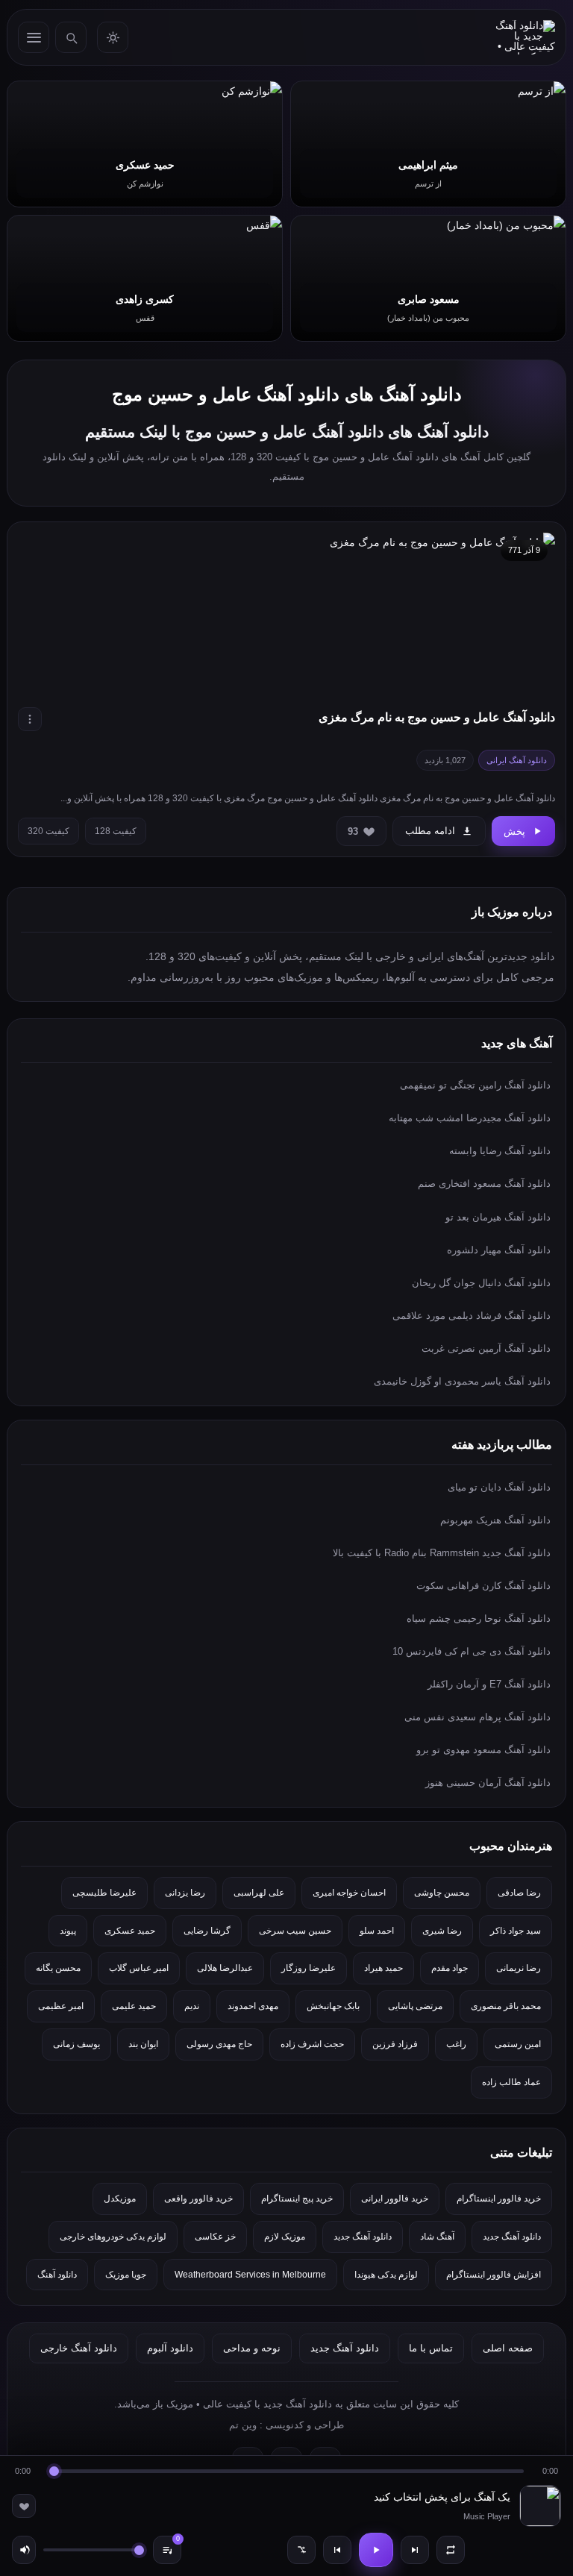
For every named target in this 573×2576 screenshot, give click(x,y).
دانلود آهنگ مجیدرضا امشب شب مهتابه (470, 1118)
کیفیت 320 (48, 831)
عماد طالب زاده (511, 2082)
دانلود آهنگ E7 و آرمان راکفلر (489, 1684)
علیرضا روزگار (309, 1968)
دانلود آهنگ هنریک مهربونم (495, 1520)
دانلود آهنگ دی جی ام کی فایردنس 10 (472, 1651)
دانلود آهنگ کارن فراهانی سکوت (483, 1586)
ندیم (192, 2006)
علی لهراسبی (259, 1893)
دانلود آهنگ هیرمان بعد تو (498, 1217)
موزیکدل (120, 2199)
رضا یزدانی (185, 1893)
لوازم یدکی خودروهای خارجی (113, 2237)
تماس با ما (431, 2348)
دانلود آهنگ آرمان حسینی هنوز (488, 1783)
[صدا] (24, 2550)
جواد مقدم (450, 1968)
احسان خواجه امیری (349, 1893)
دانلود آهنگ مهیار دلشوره (499, 1250)
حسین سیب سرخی (295, 1931)
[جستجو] (71, 37)
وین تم (243, 2425)
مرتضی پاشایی (415, 2006)
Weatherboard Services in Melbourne (250, 2275)
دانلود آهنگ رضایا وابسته (500, 1151)
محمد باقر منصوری (506, 2006)
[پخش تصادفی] (301, 2550)
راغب (456, 2044)
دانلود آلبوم (170, 2348)
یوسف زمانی (76, 2044)
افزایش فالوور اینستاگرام (494, 2275)
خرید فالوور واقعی (198, 2199)
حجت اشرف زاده (312, 2044)
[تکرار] (451, 2550)
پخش (514, 831)
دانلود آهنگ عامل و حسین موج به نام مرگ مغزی (437, 717)
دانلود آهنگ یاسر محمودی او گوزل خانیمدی (462, 1381)
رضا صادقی (519, 1893)
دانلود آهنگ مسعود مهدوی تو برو (483, 1750)
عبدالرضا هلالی (225, 1968)
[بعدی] (415, 2550)
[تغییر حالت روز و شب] (113, 37)
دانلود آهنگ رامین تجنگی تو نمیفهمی (475, 1085)
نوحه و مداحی (252, 2348)
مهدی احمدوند (253, 2006)
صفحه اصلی (508, 2348)
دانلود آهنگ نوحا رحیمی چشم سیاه (479, 1618)
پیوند (68, 1931)
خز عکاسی (215, 2237)
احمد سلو (377, 1931)
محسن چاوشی (442, 1893)
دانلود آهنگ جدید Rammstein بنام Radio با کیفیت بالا (442, 1553)
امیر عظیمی (61, 2006)
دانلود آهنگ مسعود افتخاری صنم (484, 1184)
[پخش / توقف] (376, 2550)
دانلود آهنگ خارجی (79, 2348)
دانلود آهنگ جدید (512, 2237)
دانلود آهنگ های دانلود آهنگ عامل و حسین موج (287, 394)
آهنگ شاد (437, 2237)
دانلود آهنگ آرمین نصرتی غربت (486, 1348)
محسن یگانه (58, 1968)
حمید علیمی (134, 2006)
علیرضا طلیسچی (104, 1893)
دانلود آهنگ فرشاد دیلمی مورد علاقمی (472, 1316)
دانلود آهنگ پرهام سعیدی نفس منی (477, 1717)
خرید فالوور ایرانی (395, 2199)
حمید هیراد (383, 1968)
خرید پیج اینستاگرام (297, 2199)
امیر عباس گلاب (139, 1968)
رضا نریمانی (519, 1968)
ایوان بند (143, 2044)
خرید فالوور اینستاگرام (499, 2199)
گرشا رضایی (207, 1931)
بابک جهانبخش (333, 2006)
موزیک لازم (285, 2237)
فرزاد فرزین (395, 2044)
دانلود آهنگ (57, 2275)
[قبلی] (337, 2550)
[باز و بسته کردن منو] (34, 37)
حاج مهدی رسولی (219, 2044)
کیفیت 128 (116, 831)
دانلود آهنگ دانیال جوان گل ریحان (481, 1283)
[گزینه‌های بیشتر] (30, 719)
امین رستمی (518, 2044)
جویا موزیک (126, 2275)
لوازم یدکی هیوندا (386, 2275)
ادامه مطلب (430, 831)
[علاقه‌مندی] (24, 2506)
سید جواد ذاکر (516, 1931)
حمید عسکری (130, 1931)
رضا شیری (442, 1931)
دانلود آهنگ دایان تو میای (499, 1487)
